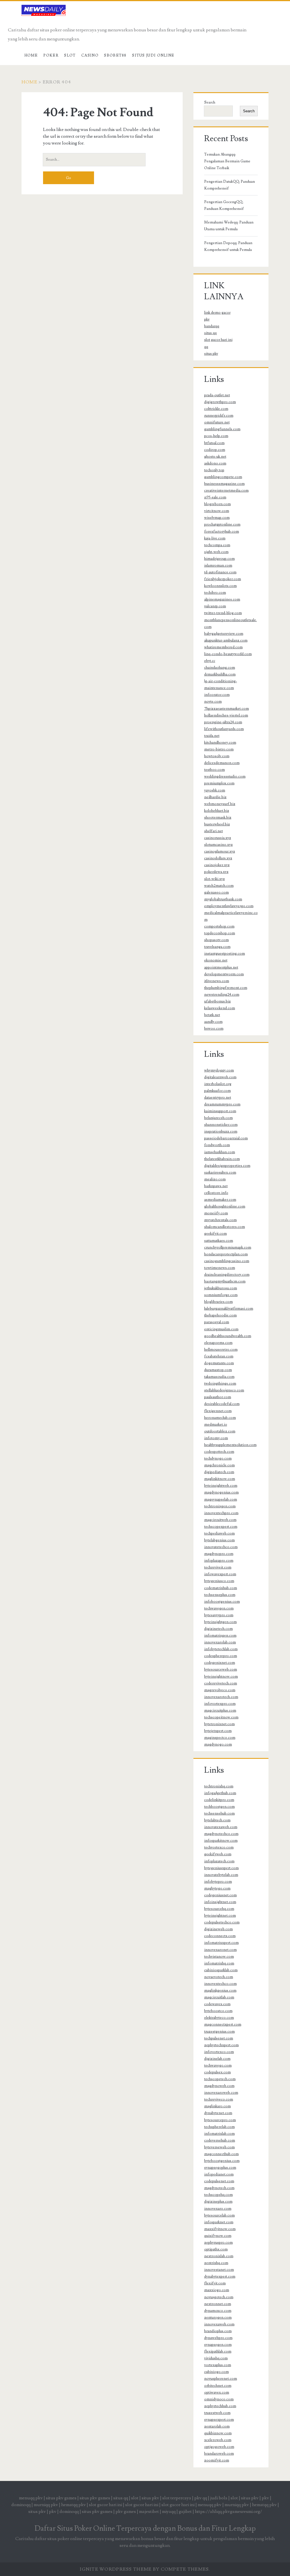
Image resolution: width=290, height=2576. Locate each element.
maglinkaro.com (217, 2106)
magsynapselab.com (221, 1499)
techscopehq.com (218, 2195)
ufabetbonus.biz (217, 1001)
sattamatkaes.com (219, 1241)
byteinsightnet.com (220, 1916)
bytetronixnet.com (219, 1724)
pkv (207, 319)
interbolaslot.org (218, 1084)
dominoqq (21, 2505)
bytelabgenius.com (219, 1540)
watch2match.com (219, 886)
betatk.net (212, 1015)
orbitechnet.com (218, 2386)
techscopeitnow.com (221, 1717)
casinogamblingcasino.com (227, 1261)
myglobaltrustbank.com (223, 899)
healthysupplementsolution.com (230, 1445)
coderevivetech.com (221, 1683)
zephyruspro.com (218, 2243)
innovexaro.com (218, 2209)
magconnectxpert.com (223, 2024)
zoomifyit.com (217, 2460)
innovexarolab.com (220, 1642)
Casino (90, 55)
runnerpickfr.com (219, 416)
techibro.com (215, 593)
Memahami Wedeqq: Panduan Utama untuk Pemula (229, 226)
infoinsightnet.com (220, 1902)
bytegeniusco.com (219, 1581)
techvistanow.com (219, 1957)
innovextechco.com (220, 1984)
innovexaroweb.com (221, 2093)
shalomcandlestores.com (225, 1227)
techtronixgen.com (220, 1506)
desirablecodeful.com (222, 1404)
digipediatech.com (219, 1472)
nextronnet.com (218, 2304)
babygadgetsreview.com (224, 634)
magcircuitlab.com (219, 1997)
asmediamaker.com (220, 1200)
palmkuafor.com (217, 1091)
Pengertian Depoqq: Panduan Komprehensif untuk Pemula (228, 246)
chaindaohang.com (220, 668)
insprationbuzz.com (221, 1131)
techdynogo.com (218, 1458)
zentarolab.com (217, 2426)
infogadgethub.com (220, 1793)
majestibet (149, 2512)
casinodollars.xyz (218, 858)
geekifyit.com (216, 1234)
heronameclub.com (220, 1418)
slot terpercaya (177, 2498)
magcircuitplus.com (220, 1710)
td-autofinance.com (220, 572)
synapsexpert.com (219, 2420)
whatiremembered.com (223, 647)
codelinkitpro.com (219, 1800)
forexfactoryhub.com (222, 531)
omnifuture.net (217, 422)
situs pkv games (61, 2498)
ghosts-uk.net (215, 457)
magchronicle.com (219, 1465)
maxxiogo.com (217, 2290)
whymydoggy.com (219, 1070)
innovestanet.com (219, 2270)
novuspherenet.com (221, 2379)
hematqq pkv (73, 2505)
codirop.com (215, 450)
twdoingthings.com (220, 1383)
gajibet (185, 2512)
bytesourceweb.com (221, 1669)
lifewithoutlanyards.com (224, 729)
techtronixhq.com (219, 1786)
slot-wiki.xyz (215, 879)
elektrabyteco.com (219, 2018)
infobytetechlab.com (221, 1649)
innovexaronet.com (220, 1950)
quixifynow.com (218, 2236)
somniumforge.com (221, 1295)
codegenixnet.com (220, 1663)
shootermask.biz (218, 817)
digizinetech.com (218, 1629)
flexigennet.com (218, 1411)
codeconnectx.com (220, 1936)
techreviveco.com (219, 2099)
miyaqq (169, 2512)
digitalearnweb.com (220, 1077)
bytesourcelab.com (219, 2215)
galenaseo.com (217, 892)
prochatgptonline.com (222, 524)
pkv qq (201, 2498)
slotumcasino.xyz (218, 845)
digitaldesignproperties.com (227, 1166)
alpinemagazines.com (222, 599)
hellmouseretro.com (221, 1350)
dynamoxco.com (218, 2311)
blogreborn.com (217, 504)
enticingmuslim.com (221, 1329)
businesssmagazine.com (224, 484)
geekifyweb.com (218, 1854)
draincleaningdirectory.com (227, 1275)
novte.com (213, 701)
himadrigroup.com (219, 559)
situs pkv (211, 354)
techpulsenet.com (219, 2038)
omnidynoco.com (219, 2399)
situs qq (210, 333)
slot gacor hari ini (218, 340)
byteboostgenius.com (222, 2161)
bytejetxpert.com (218, 1731)
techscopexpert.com (221, 1527)
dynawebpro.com (218, 2338)
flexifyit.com (215, 2283)
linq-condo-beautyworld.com (228, 654)
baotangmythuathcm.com (225, 1281)
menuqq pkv (31, 2498)
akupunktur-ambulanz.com (226, 640)
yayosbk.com (215, 790)
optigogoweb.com (219, 2447)
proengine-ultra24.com (223, 722)
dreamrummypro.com (222, 1104)
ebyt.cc (210, 661)
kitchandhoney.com (220, 743)
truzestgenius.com (219, 2031)
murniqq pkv (46, 2505)
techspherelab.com (219, 2127)
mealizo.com (215, 1179)
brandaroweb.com (219, 2454)
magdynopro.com (219, 1554)
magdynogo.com (218, 1744)
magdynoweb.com (219, 2086)
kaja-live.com (215, 538)
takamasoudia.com (219, 1377)
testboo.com (215, 770)
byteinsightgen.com (220, 1622)
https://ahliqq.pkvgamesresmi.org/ (228, 2512)
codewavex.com (217, 2004)
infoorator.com (217, 695)
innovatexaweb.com (221, 1827)
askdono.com (215, 463)
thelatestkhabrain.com (222, 1159)
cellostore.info (216, 1193)
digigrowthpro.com (220, 402)
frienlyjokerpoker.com (223, 579)
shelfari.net (214, 831)
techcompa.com (217, 545)
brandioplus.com (218, 2331)
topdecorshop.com (220, 933)
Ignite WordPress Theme (116, 2569)
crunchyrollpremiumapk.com (228, 1247)
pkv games (126, 2512)
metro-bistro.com (219, 749)
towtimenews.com (220, 1268)
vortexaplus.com (218, 2365)
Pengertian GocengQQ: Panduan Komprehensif (224, 205)
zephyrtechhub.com (220, 2406)
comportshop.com (219, 926)
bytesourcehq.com (219, 1909)
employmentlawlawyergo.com (229, 906)
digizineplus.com (218, 2201)
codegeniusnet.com (220, 1895)
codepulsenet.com (219, 2181)
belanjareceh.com (218, 1118)
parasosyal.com (217, 1322)
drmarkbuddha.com (220, 674)
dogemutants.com (219, 1363)
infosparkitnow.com (221, 1841)
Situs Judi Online (153, 55)
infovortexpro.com (220, 1704)
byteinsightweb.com (221, 1486)
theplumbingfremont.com (226, 988)
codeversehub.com (220, 2140)
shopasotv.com (217, 940)
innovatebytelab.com (221, 1875)
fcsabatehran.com (219, 1356)
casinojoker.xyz (217, 865)
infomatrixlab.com (219, 2134)
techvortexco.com (219, 1847)
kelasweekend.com (220, 1008)
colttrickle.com (216, 409)
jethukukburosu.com (221, 1288)
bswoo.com (214, 1028)
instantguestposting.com (225, 954)
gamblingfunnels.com (222, 429)
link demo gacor (217, 313)
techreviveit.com (218, 1567)
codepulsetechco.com (222, 1922)
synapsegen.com (218, 2345)
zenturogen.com (218, 2317)
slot (135, 2498)
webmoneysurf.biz (220, 804)
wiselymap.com (217, 518)
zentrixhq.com (216, 2263)
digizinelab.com (217, 2059)
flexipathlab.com (218, 2351)
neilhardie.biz (215, 797)
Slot (70, 55)
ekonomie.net (216, 960)
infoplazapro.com (219, 1561)
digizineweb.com (218, 1929)
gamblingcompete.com (223, 477)
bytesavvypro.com (219, 1615)
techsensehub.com (219, 1813)
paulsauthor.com (218, 1397)
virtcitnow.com (217, 511)
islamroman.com (218, 565)
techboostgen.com (219, 1807)
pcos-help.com (216, 436)
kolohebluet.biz (217, 811)
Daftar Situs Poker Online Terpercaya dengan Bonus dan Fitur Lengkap (145, 2528)
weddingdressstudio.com (225, 776)
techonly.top (214, 470)
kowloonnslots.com (220, 586)
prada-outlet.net (217, 395)
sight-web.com (216, 552)
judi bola (219, 2498)
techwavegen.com (219, 1608)
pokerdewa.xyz (216, 872)
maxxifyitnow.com (220, 2229)
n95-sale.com (215, 497)
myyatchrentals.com (220, 1220)
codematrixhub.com (221, 1588)
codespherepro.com (221, 1656)
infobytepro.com (218, 1882)
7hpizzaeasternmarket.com (227, 709)
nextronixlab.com (219, 2256)
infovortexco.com (219, 2052)
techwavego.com (218, 2065)
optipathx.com (216, 2249)
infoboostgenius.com (222, 1602)
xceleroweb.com (218, 2440)
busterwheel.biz (217, 824)
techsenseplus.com (220, 1595)
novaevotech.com (219, 1977)
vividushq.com (216, 2358)
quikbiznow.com (218, 2433)
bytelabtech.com (217, 1820)
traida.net (212, 736)
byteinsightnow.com (221, 1677)
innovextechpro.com (221, 1513)
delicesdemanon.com (222, 763)
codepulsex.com (217, 2072)
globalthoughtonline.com (225, 1206)
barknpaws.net (216, 1186)
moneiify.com (216, 1213)
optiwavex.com (217, 2392)
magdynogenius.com (221, 1492)
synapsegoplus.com (220, 2168)
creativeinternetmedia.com (226, 490)
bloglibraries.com (218, 1302)
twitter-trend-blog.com (223, 613)
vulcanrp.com (215, 606)
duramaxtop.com (218, 1370)
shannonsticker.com (221, 1125)
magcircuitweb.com (220, 1520)
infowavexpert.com (220, 1574)
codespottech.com (219, 1452)
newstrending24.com (222, 995)
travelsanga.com (217, 947)
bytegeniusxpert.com (221, 1868)
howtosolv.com (217, 756)
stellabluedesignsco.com (224, 1390)
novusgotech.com (219, 2297)
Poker (51, 55)
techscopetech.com (220, 2079)
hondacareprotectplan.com (226, 1254)
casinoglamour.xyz (220, 851)
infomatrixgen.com (220, 1635)
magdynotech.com (219, 2188)
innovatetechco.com (221, 1547)
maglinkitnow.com (220, 1479)
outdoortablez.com (220, 1431)
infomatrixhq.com (219, 1963)
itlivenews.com (217, 981)
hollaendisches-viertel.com (226, 715)
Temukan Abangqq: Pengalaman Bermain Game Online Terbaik (227, 161)
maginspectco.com (220, 1738)
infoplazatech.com (219, 1861)
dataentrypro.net (218, 1097)
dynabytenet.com (218, 2113)
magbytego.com (217, 1888)
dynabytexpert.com (220, 2276)
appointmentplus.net (221, 967)
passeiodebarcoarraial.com (226, 1138)
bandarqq (212, 326)
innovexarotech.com (221, 1697)
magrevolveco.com (220, 1690)
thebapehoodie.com (220, 1315)
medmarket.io (216, 1424)
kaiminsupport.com (220, 1111)
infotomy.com (216, 1438)
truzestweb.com (217, 2413)
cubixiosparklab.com (221, 1970)
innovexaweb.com (219, 2324)
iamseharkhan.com (220, 1152)
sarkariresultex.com (220, 1172)
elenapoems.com (218, 1343)
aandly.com (213, 1022)
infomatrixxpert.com (221, 1943)
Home (31, 55)
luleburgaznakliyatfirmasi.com (229, 1309)
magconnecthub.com (221, 2154)
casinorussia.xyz (218, 838)
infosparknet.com (219, 2222)
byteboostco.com (218, 2011)
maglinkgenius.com (220, 1990)
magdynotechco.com (221, 1834)
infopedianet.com (219, 2174)
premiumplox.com (219, 783)
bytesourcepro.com (220, 2120)
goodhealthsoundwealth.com (228, 1336)
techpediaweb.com (219, 1533)
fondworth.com (217, 1145)
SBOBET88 (115, 55)
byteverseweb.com (219, 2147)
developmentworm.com (224, 974)
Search (210, 102)
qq (206, 347)
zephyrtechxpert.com (221, 2045)
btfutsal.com (214, 443)
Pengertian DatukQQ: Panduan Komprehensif (230, 185)
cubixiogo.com (217, 2372)
